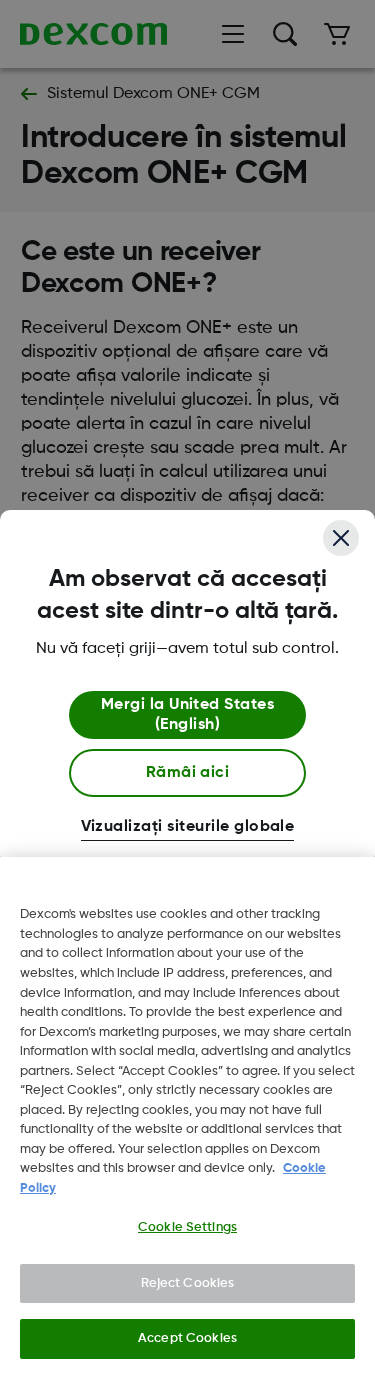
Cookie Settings (187, 1227)
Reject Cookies (188, 1283)
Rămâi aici (188, 773)
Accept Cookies (187, 1338)
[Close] (341, 538)
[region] (187, 1116)
